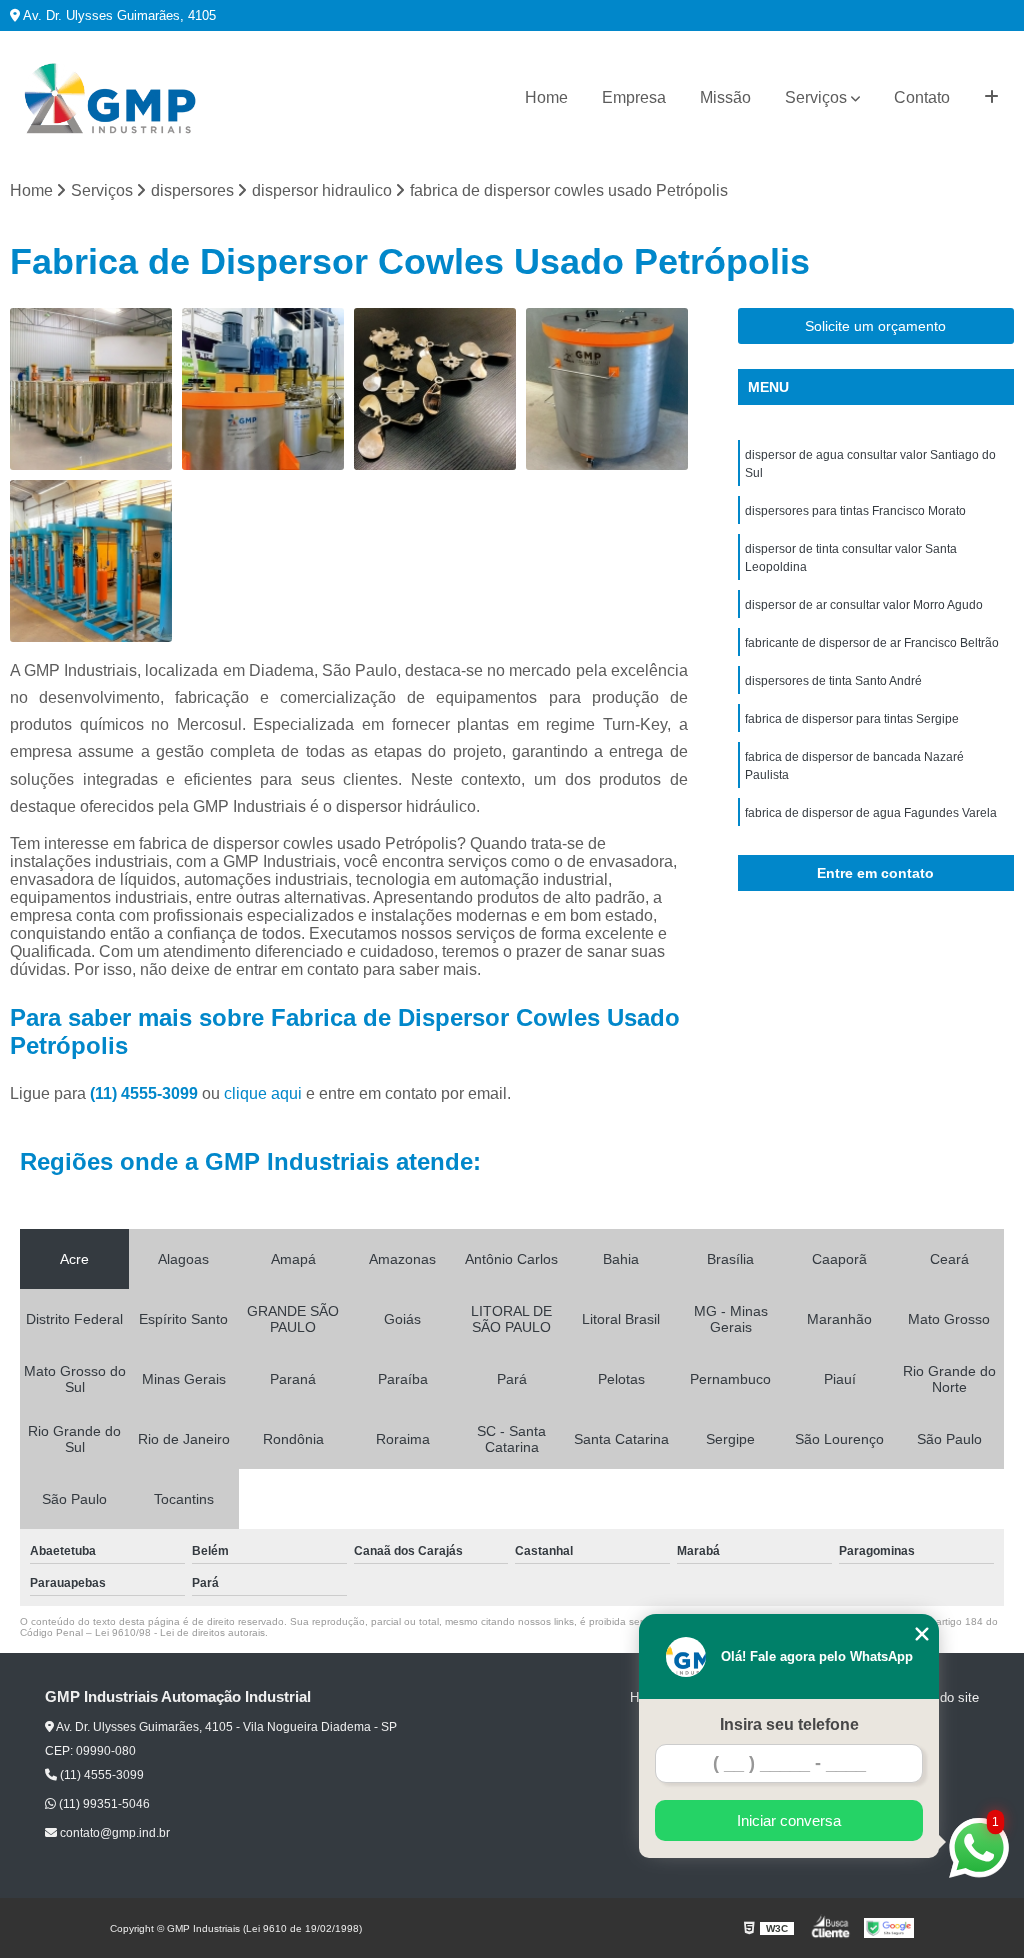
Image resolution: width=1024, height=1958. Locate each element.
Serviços (816, 97)
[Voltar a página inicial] (110, 98)
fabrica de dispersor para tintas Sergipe (852, 719)
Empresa (634, 97)
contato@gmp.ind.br (113, 1833)
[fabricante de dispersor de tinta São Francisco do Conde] (607, 389)
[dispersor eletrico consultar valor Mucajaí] (263, 389)
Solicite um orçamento (875, 326)
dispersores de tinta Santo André (833, 681)
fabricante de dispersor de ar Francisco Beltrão (872, 643)
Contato (922, 97)
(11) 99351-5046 (103, 1804)
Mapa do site (941, 1697)
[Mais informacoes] (991, 98)
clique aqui (263, 1093)
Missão (725, 97)
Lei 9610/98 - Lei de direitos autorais (180, 1632)
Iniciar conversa (789, 1820)
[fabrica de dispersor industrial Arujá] (91, 389)
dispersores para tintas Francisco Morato (855, 511)
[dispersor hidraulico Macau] (435, 389)
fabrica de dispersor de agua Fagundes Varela (871, 813)
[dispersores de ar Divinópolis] (91, 561)
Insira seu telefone (789, 1724)
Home (546, 97)
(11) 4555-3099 (146, 1093)
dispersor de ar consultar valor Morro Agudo (864, 605)
